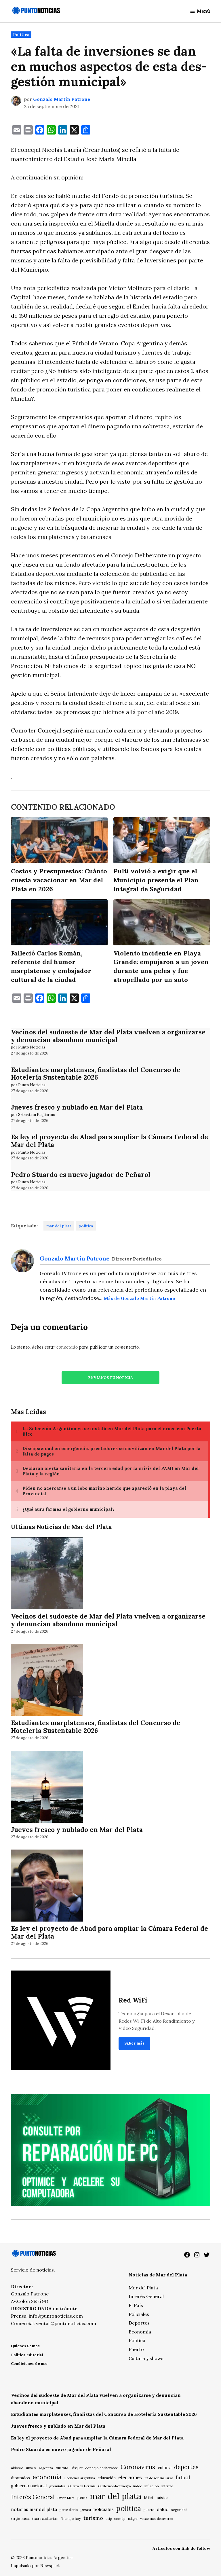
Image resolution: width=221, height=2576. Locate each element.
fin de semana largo (159, 2478)
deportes (186, 2467)
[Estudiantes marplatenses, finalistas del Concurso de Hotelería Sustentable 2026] (47, 1681)
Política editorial (27, 2355)
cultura (165, 2468)
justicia (82, 2498)
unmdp (120, 2519)
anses (31, 2468)
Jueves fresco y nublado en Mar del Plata (77, 1107)
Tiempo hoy (71, 2519)
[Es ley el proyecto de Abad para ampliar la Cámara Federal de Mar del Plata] (47, 1887)
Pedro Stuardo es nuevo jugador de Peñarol (81, 1175)
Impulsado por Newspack (35, 2566)
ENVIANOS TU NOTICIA (110, 1378)
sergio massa (20, 2519)
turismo (93, 2518)
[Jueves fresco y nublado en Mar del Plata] (47, 1787)
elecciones (130, 2477)
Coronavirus (138, 2467)
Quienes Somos (25, 2346)
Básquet (77, 2468)
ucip (109, 2519)
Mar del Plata (143, 2288)
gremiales (57, 2486)
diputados (20, 2478)
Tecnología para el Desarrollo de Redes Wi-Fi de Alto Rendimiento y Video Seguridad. (157, 2021)
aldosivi (17, 2468)
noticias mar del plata (34, 2509)
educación (107, 2478)
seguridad (179, 2510)
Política (21, 35)
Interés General (146, 2296)
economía (47, 2477)
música (162, 2498)
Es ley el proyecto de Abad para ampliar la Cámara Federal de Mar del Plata (109, 1141)
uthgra (133, 2519)
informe (167, 2486)
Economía (140, 2332)
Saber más (134, 2043)
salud (163, 2509)
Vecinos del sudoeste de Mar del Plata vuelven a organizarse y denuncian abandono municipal (108, 1036)
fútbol (183, 2477)
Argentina (46, 2468)
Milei (148, 2498)
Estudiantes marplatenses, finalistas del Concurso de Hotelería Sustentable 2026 (96, 1074)
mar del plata (59, 1226)
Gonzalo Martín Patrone (62, 99)
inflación (152, 2486)
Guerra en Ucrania (82, 2486)
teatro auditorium (45, 2519)
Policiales (139, 2314)
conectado (67, 1347)
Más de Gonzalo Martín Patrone (139, 1299)
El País (136, 2305)
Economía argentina (80, 2478)
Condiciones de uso (29, 2364)
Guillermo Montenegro (114, 2486)
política (86, 1226)
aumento (62, 2468)
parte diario (69, 2510)
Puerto (136, 2349)
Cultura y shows (146, 2358)
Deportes (139, 2323)
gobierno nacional (29, 2486)
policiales (104, 2509)
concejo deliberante (102, 2468)
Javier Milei (66, 2498)
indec (138, 2486)
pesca (86, 2510)
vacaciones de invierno (157, 2519)
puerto (149, 2510)
